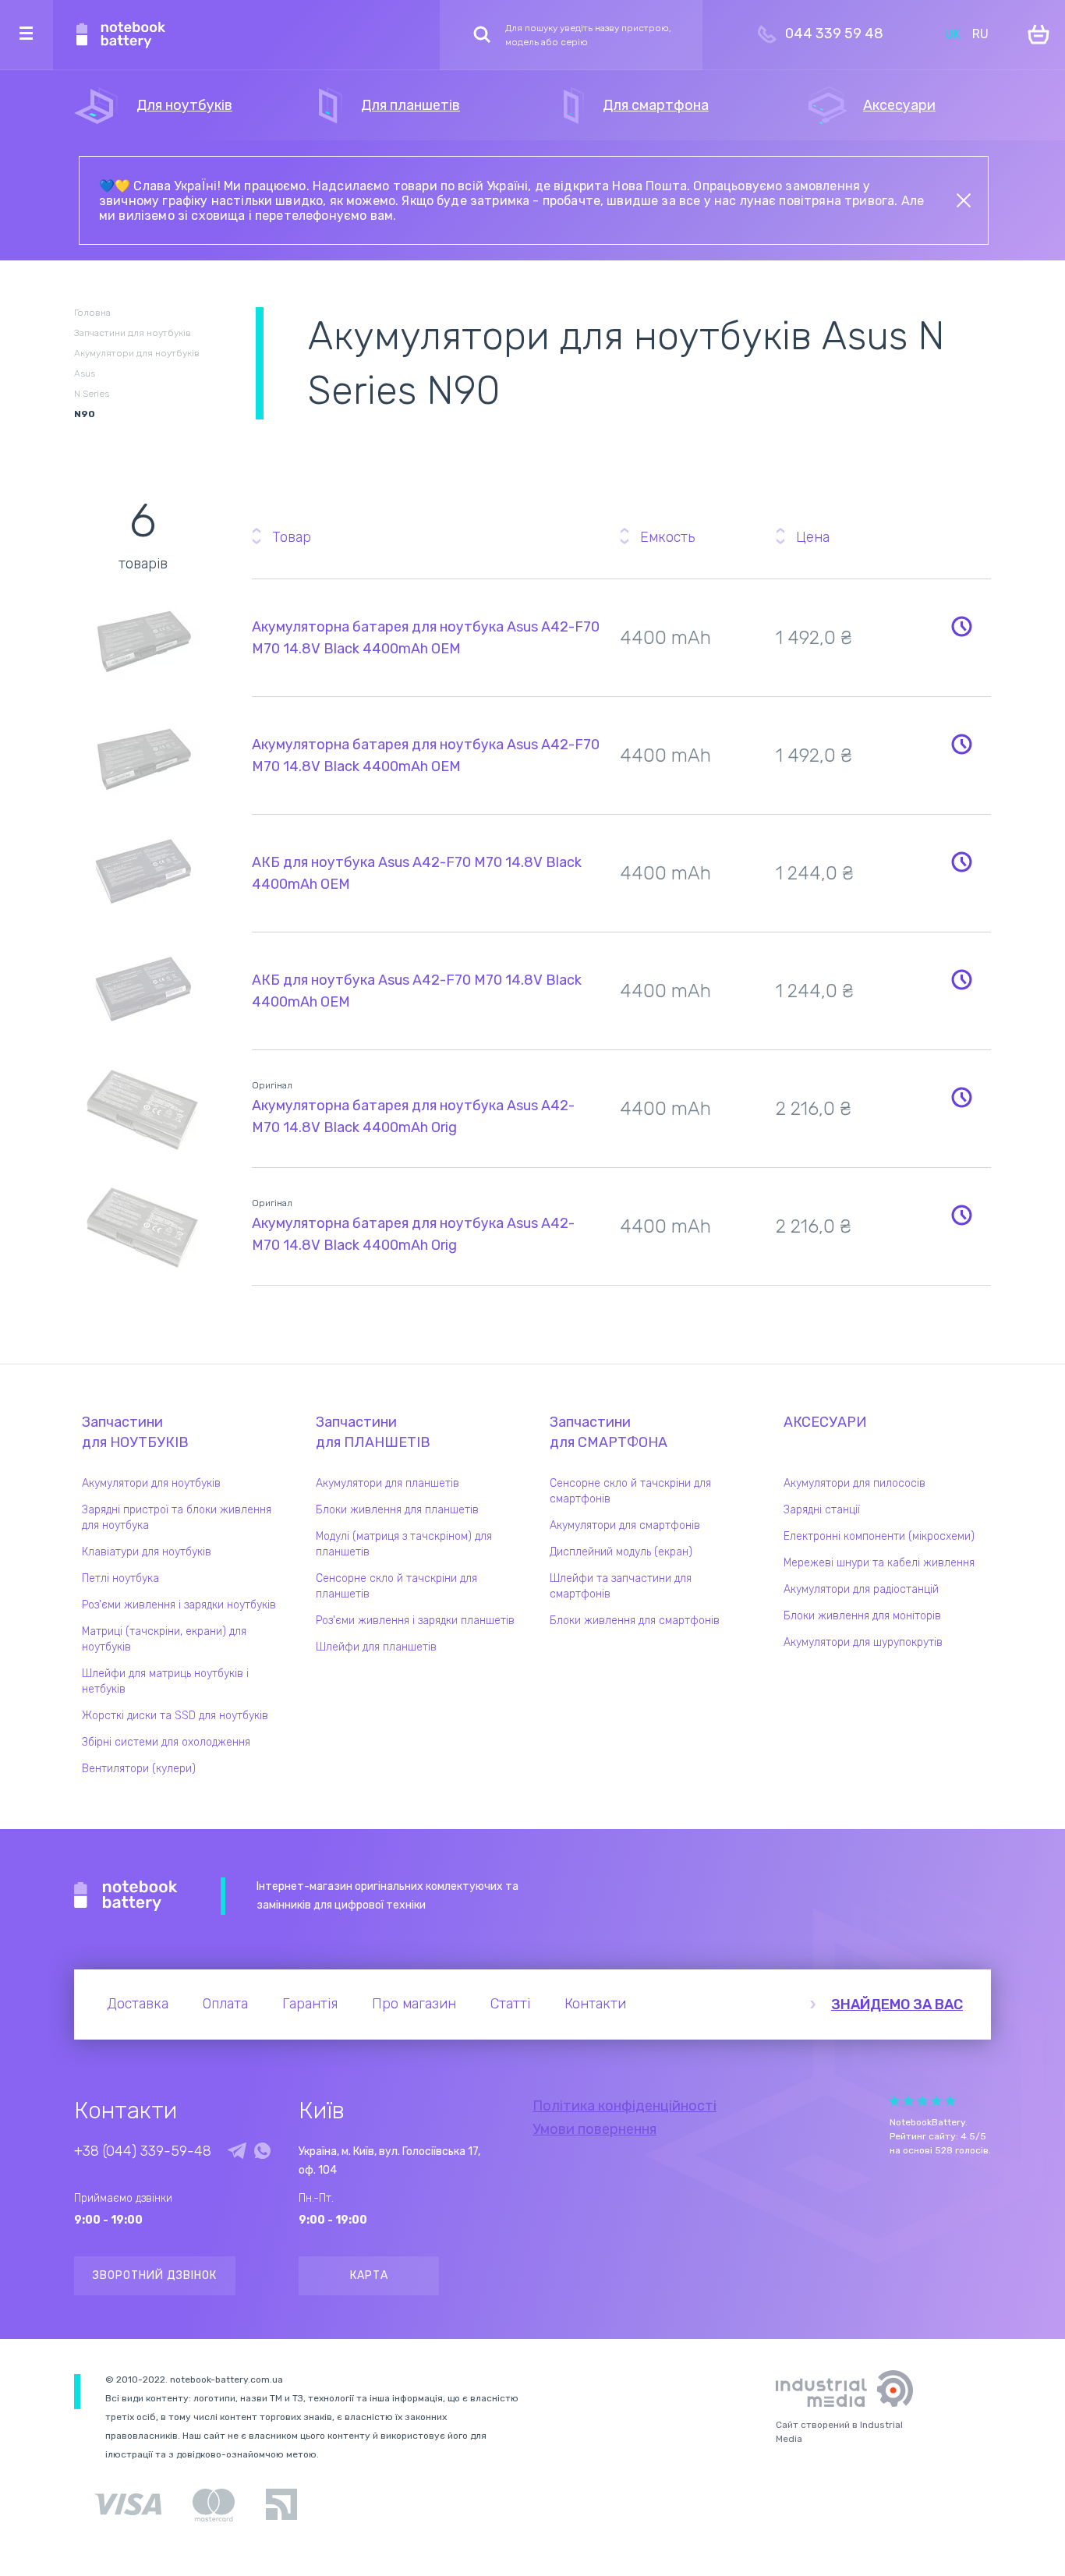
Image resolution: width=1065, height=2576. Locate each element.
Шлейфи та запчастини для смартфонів (621, 1586)
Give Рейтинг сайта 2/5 (908, 2101)
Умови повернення (594, 2129)
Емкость (667, 537)
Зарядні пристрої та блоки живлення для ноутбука (177, 1518)
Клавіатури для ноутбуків (147, 1552)
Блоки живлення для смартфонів (635, 1621)
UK (953, 34)
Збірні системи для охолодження (166, 1742)
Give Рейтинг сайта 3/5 (922, 2101)
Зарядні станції (822, 1510)
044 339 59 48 (834, 34)
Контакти (595, 2004)
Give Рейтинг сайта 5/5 (950, 2101)
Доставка (138, 2004)
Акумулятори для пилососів (854, 1483)
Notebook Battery (126, 1896)
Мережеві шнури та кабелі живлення (879, 1563)
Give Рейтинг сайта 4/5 (936, 2101)
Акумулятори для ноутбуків (151, 1483)
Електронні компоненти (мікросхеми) (879, 1536)
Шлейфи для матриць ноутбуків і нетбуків (165, 1681)
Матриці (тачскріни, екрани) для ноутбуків (164, 1639)
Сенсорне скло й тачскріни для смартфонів (630, 1491)
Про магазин (414, 2004)
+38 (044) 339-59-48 (143, 2151)
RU (980, 34)
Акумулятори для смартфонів (625, 1525)
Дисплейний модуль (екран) (621, 1552)
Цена (813, 537)
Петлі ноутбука (120, 1578)
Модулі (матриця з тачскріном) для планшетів (404, 1544)
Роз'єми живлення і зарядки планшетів (415, 1621)
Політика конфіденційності (624, 2106)
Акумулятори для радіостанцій (861, 1589)
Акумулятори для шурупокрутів (863, 1642)
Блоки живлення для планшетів (397, 1510)
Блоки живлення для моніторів (862, 1616)
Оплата (225, 2004)
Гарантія (310, 2004)
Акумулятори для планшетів (387, 1483)
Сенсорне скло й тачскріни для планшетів (396, 1586)
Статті (510, 2004)
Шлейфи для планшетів (376, 1647)
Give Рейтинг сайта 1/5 (894, 2101)
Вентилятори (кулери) (139, 1769)
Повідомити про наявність (961, 626)
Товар (292, 537)
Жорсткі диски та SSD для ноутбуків (175, 1716)
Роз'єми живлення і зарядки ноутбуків (179, 1605)
